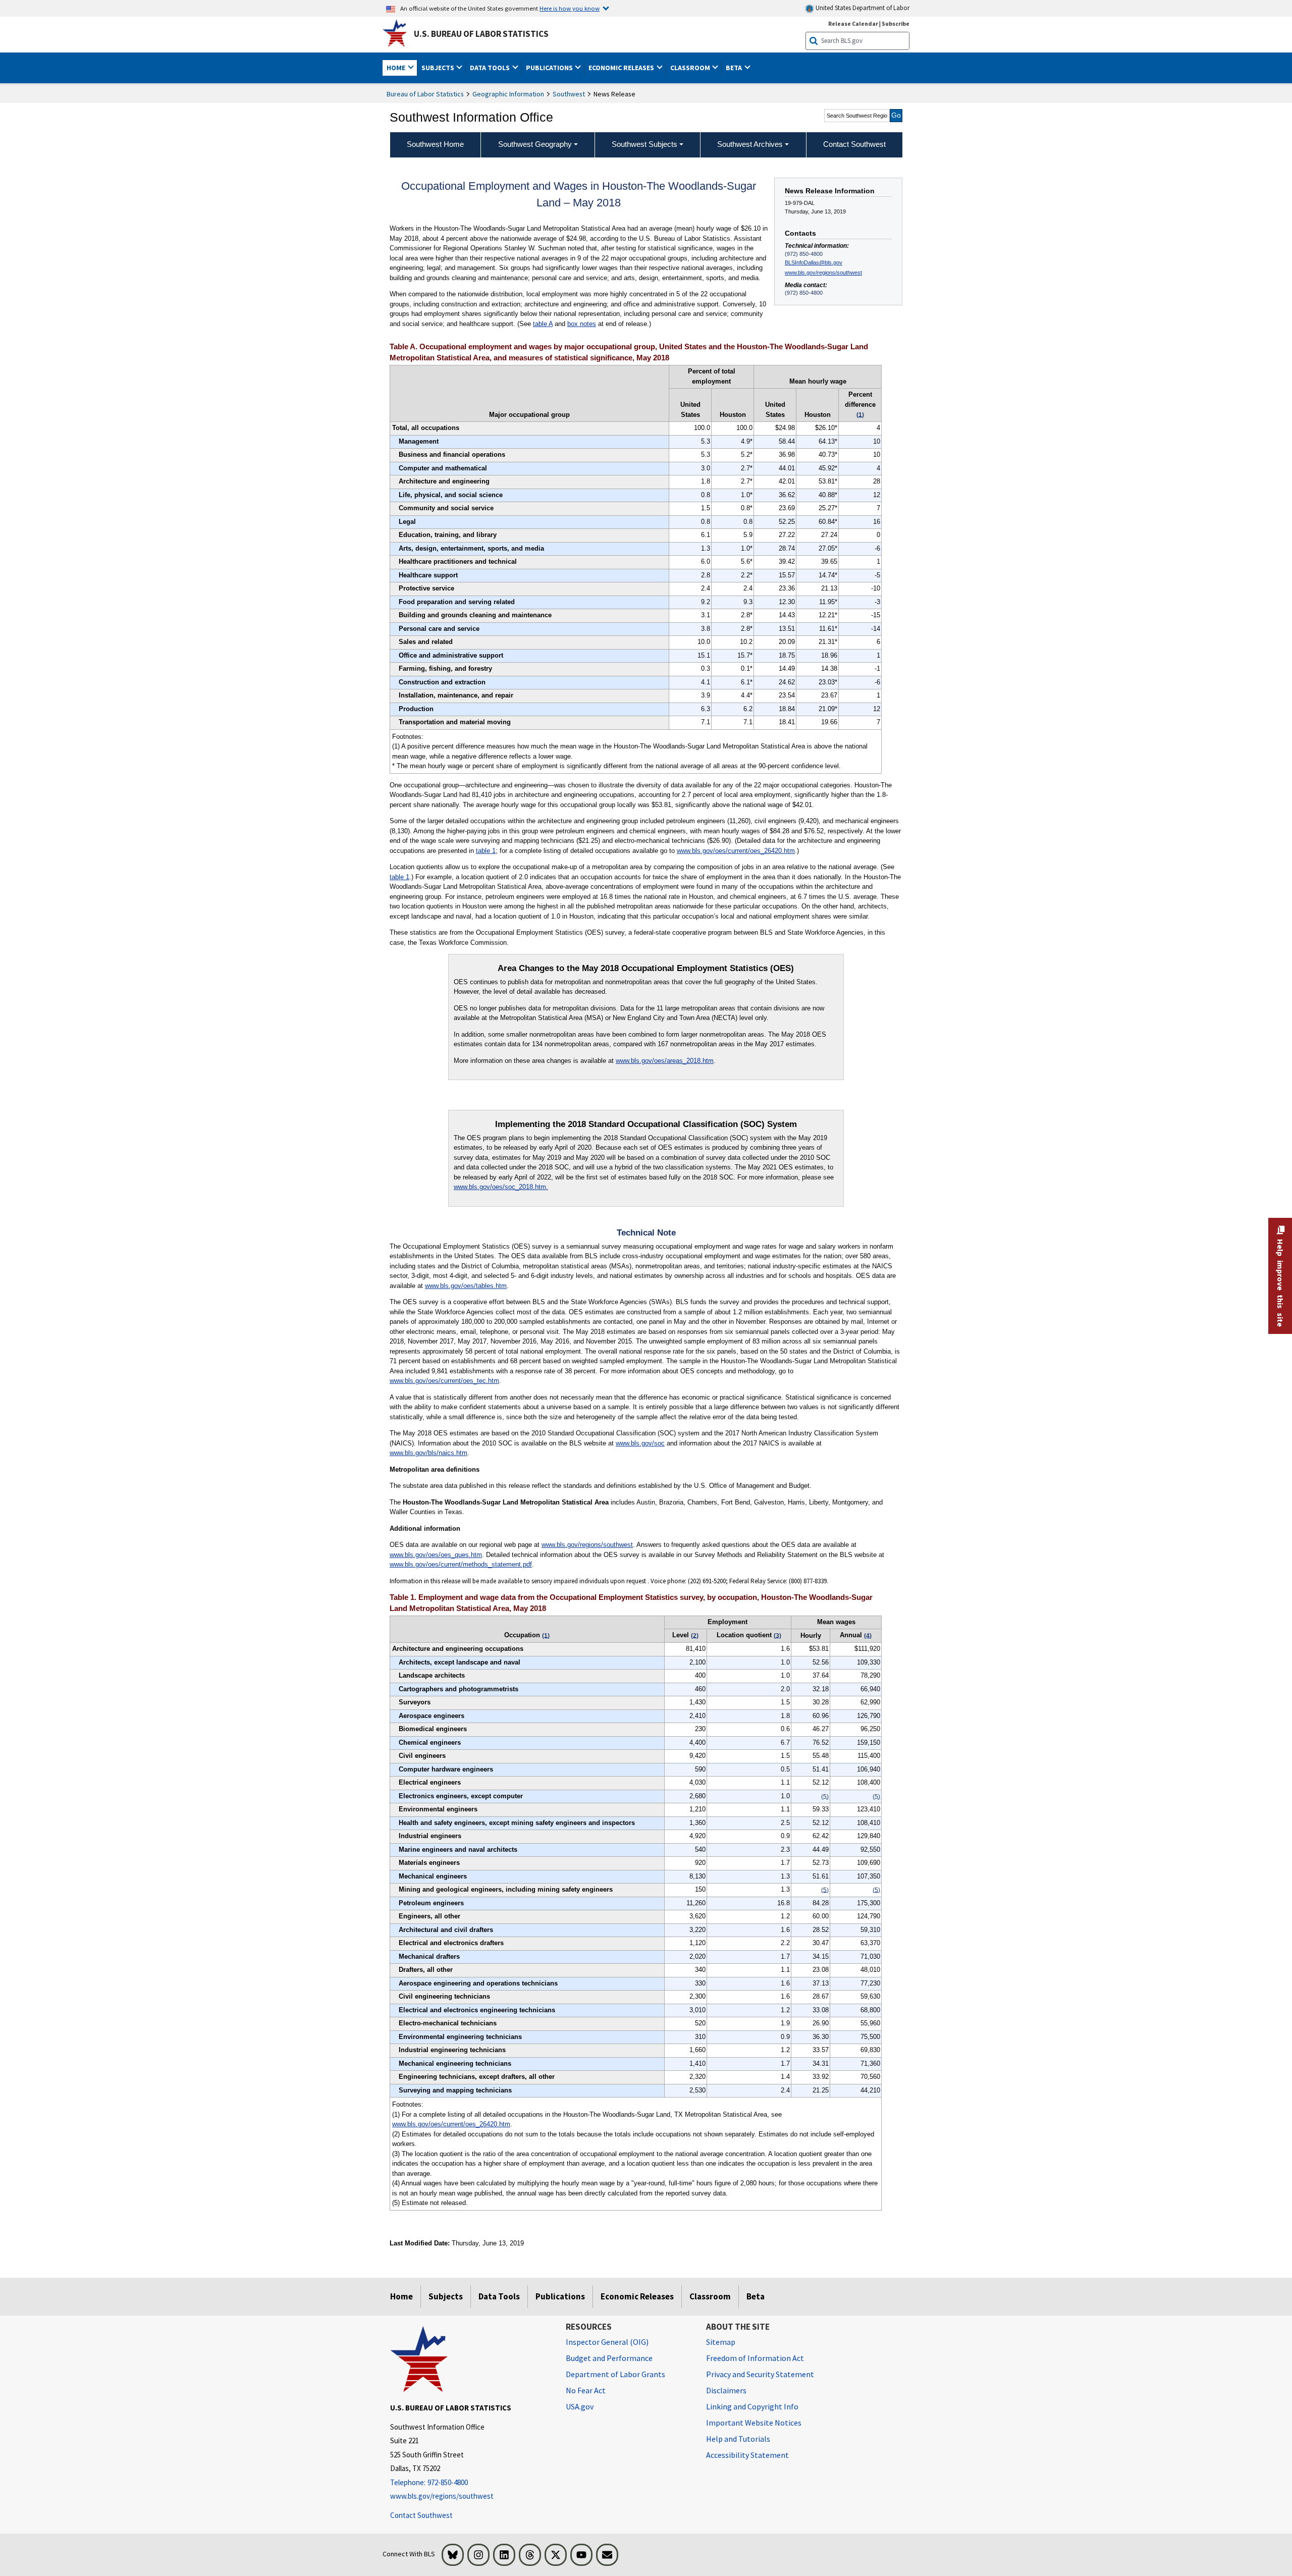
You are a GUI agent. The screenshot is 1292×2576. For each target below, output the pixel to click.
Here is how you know (570, 8)
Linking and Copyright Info (752, 2406)
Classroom (710, 2296)
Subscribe (896, 23)
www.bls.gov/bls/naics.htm (428, 1453)
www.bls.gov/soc (640, 1443)
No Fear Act (586, 2390)
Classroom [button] (691, 68)
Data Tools (499, 2296)
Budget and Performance (609, 2358)
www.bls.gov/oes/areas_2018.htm (665, 1061)
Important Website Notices (754, 2423)
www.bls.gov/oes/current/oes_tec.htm (444, 1381)
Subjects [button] (439, 68)
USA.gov (580, 2406)
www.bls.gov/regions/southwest (823, 273)
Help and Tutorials (738, 2439)
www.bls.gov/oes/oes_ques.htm (436, 1555)
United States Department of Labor (862, 8)
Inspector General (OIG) (607, 2342)
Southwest (569, 94)
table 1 (486, 851)
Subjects (446, 2296)
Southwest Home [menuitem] (435, 144)
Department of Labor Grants (615, 2374)
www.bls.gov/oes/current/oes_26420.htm (736, 851)
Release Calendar (853, 23)
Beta (756, 2296)
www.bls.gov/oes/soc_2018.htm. (501, 1187)
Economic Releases (637, 2296)
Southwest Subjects (644, 144)
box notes (582, 324)
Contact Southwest (421, 2515)
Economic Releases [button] (622, 68)
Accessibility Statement (747, 2455)
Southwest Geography (535, 144)
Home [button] (397, 68)
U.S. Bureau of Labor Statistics (481, 34)
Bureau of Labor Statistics (425, 94)
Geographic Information (508, 94)
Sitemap (721, 2342)
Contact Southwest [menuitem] (854, 144)
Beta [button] (735, 68)
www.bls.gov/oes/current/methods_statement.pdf (461, 1564)
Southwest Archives (750, 144)
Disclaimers (726, 2390)
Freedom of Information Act (755, 2358)
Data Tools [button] (491, 68)
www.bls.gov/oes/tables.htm (466, 1286)
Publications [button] (550, 68)
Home (401, 2296)
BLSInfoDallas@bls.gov (814, 262)
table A (543, 324)
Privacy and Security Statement (760, 2374)
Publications (560, 2296)
